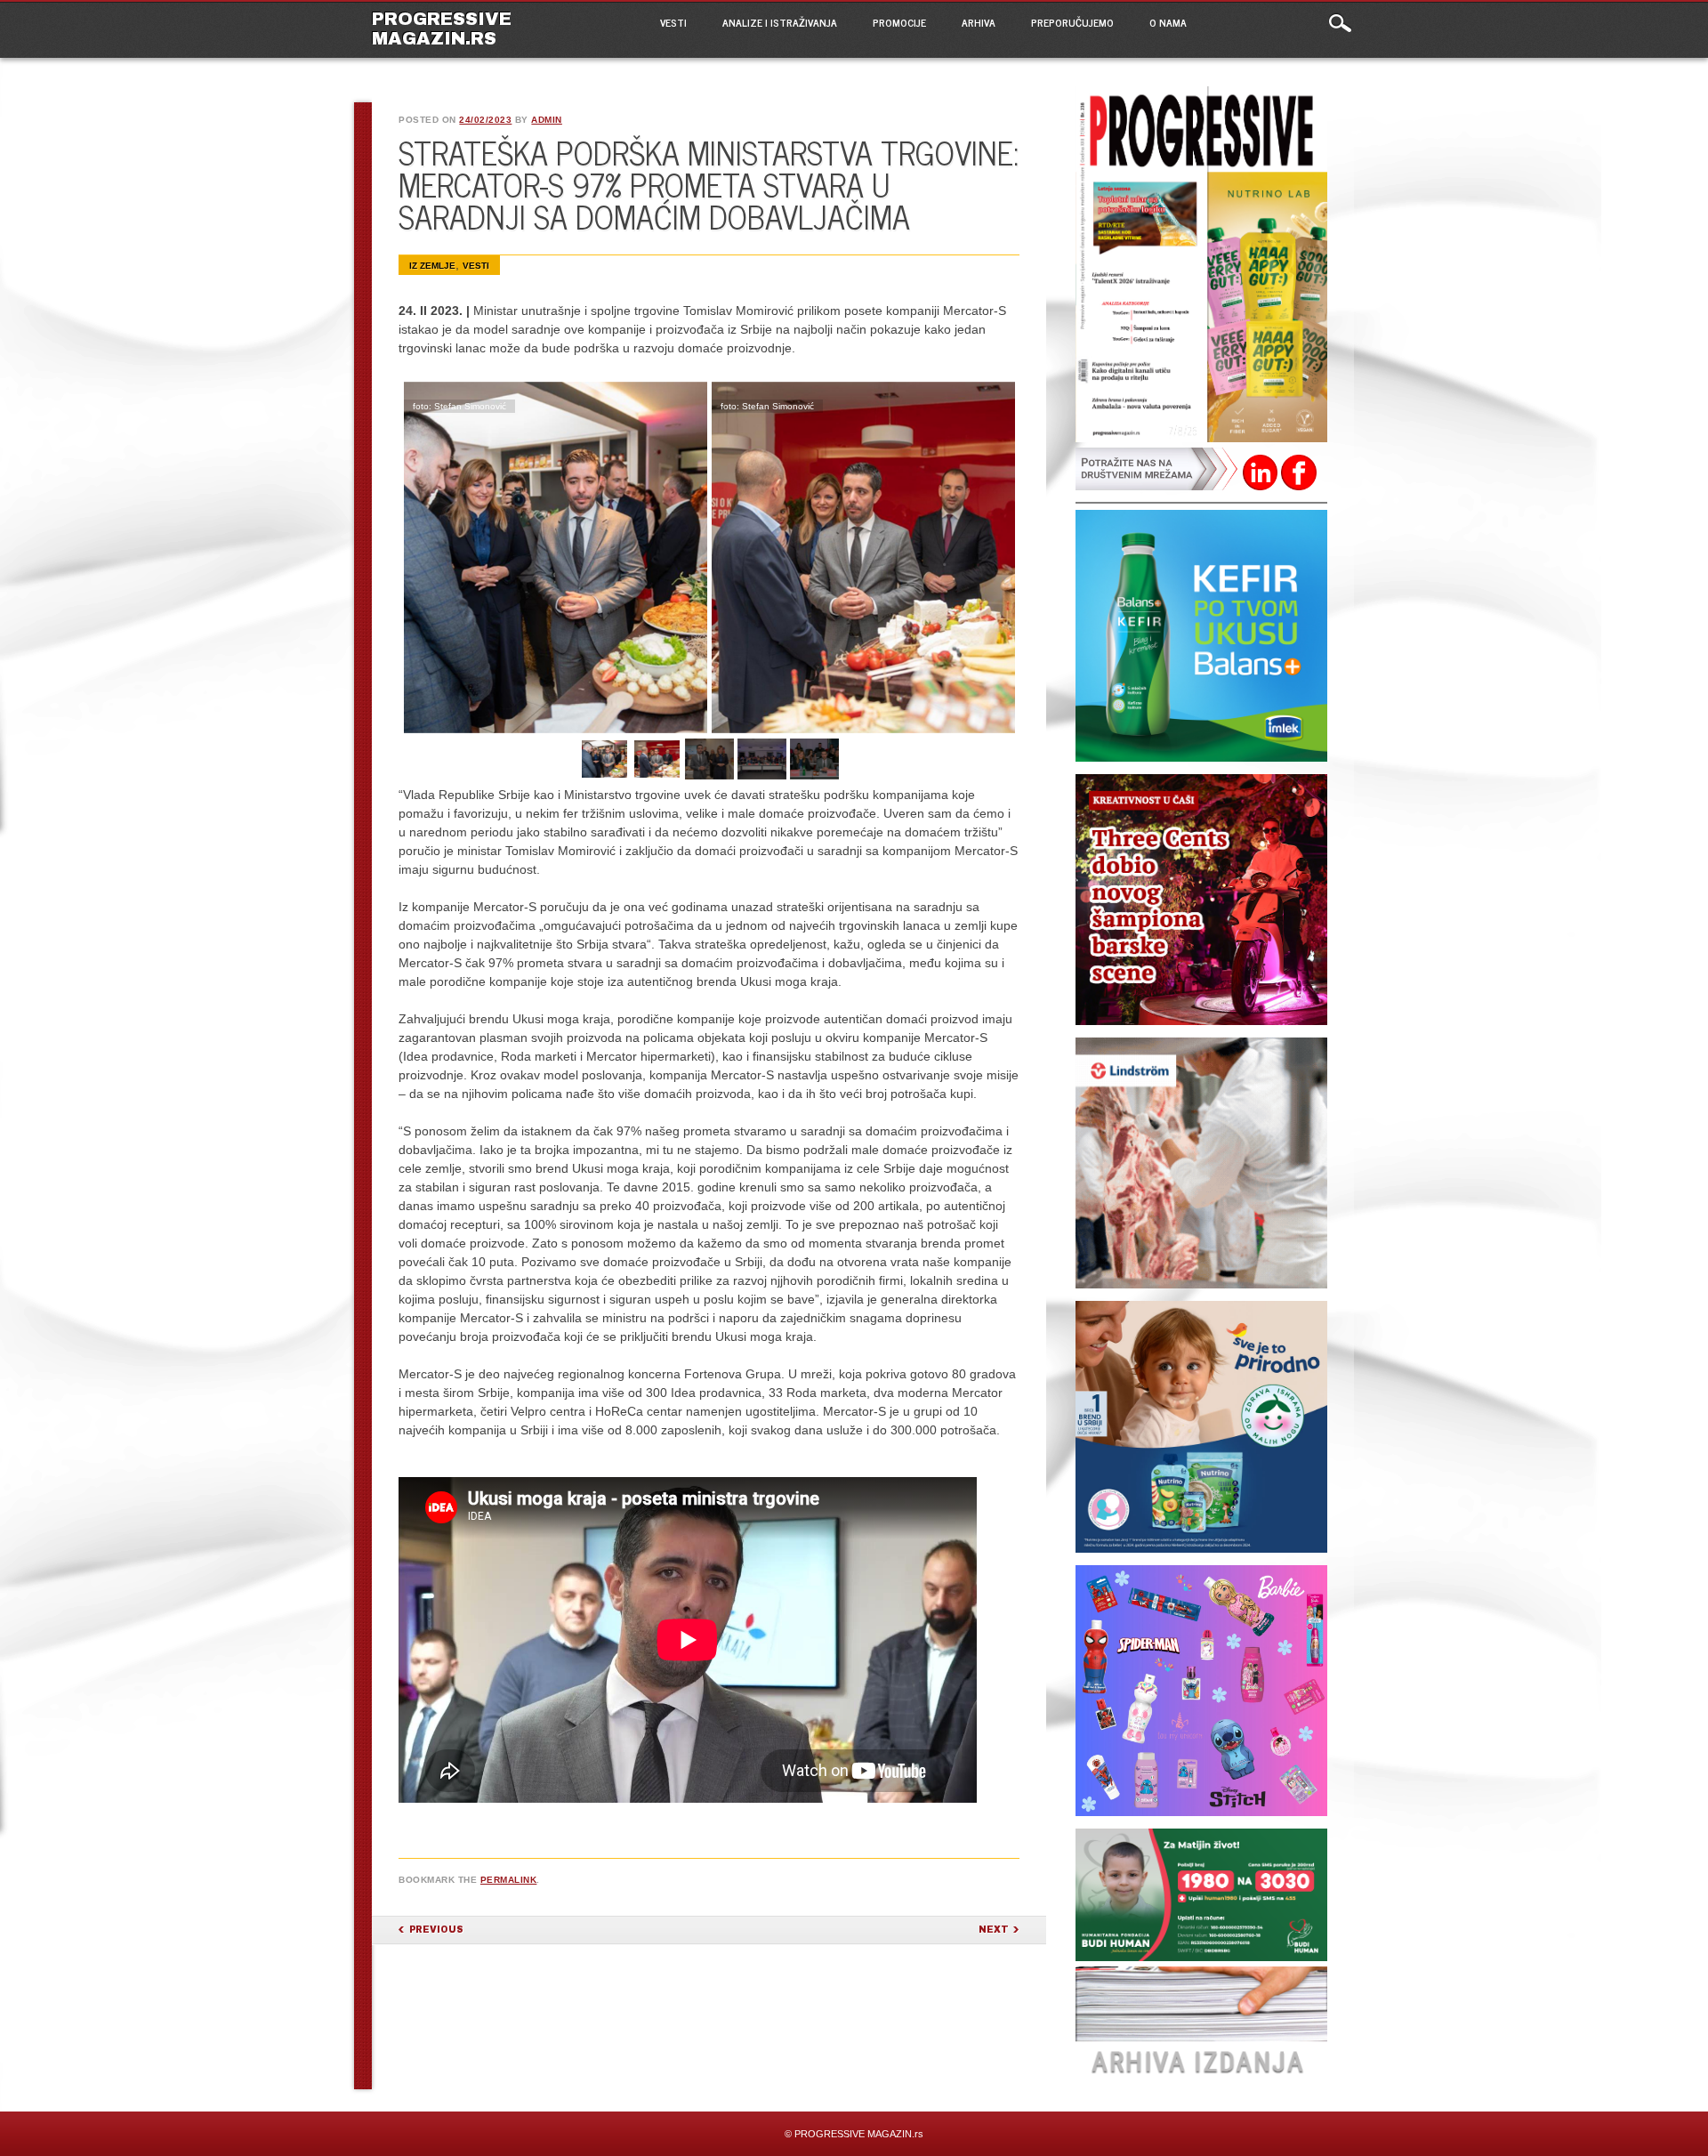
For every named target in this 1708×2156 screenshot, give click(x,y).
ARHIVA (979, 22)
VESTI (673, 22)
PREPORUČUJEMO (1072, 22)
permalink (509, 1880)
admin (547, 120)
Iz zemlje (432, 266)
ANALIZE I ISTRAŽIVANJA (780, 22)
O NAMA (1168, 22)
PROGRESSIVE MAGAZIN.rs (442, 28)
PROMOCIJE (899, 22)
